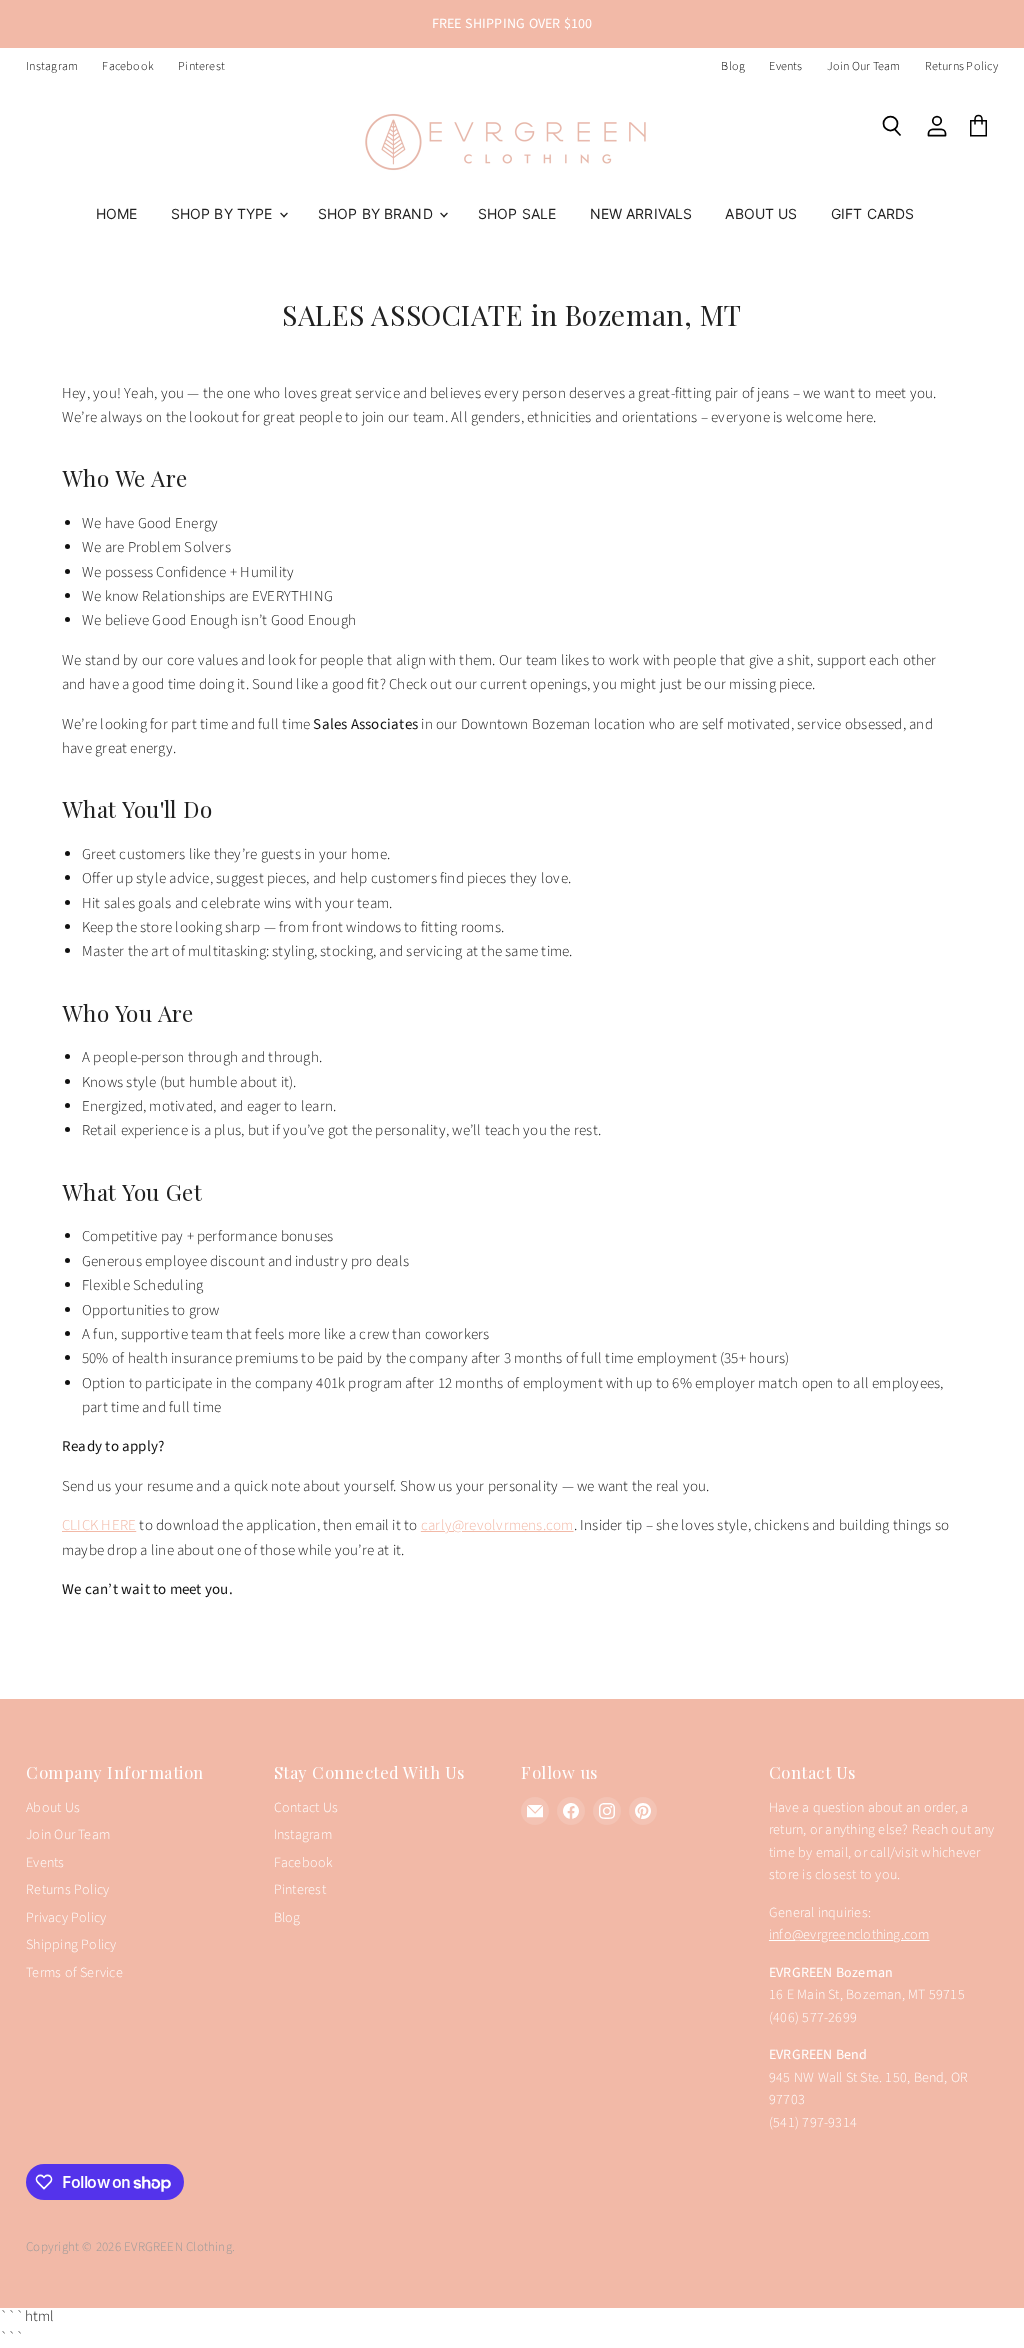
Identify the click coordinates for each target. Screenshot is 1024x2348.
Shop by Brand (377, 213)
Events (785, 67)
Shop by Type (224, 213)
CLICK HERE (99, 1525)
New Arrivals (641, 213)
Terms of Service (74, 1973)
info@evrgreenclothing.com (849, 1935)
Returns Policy (961, 67)
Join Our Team (864, 67)
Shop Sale (517, 213)
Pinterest (201, 67)
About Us (761, 213)
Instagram (52, 67)
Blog (733, 67)
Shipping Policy (71, 1945)
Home (117, 213)
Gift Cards (872, 213)
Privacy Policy (66, 1918)
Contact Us (306, 1808)
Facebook (128, 67)
